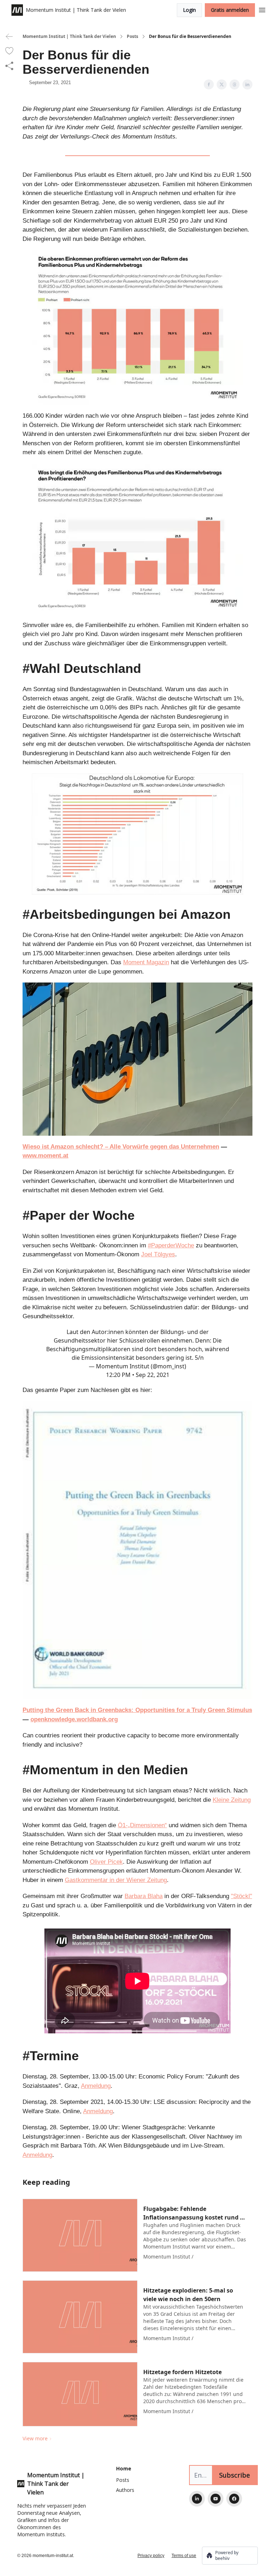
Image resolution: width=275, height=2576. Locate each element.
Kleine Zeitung (232, 1800)
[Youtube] (216, 2499)
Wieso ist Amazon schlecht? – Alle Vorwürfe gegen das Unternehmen (121, 1147)
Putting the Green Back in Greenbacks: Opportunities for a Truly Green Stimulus (137, 1710)
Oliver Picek (106, 1862)
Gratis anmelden (230, 10)
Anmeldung (96, 2086)
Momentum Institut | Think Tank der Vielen (69, 37)
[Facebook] (234, 2499)
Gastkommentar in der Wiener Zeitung (116, 1880)
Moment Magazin (146, 962)
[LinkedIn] (197, 2499)
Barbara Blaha (144, 1896)
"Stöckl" (242, 1896)
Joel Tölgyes (158, 1254)
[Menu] (262, 9)
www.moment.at (45, 1156)
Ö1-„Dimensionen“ (142, 1825)
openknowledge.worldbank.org (74, 1719)
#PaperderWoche (171, 1245)
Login (189, 10)
